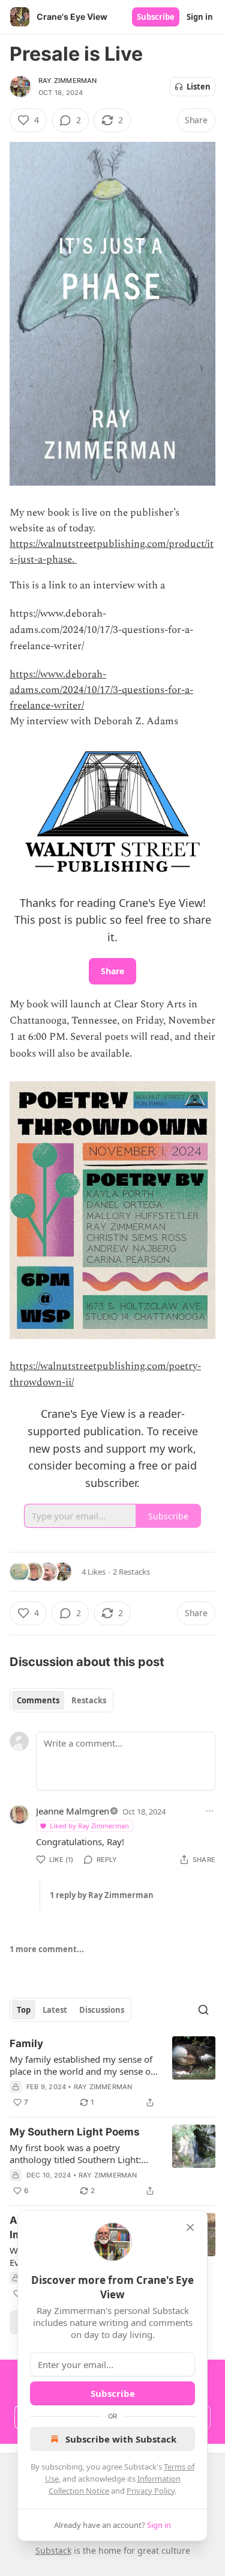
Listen (199, 87)
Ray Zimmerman (68, 81)
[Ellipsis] (209, 1811)
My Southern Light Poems (75, 2132)
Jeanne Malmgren (73, 1811)
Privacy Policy (151, 2491)
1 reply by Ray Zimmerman (102, 1895)
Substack (53, 2550)
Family (26, 2043)
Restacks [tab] (89, 1700)
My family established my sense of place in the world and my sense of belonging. (82, 2065)
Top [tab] (24, 2010)
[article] (112, 2073)
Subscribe (156, 17)
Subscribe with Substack (121, 2439)
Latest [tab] (55, 2010)
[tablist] (61, 1700)
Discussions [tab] (102, 2010)
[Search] (203, 2010)
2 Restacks (131, 1572)
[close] (190, 2227)
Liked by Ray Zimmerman (89, 1826)
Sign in (200, 17)
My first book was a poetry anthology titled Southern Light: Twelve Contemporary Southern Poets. (75, 2153)
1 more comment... (47, 1949)
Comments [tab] (38, 1700)
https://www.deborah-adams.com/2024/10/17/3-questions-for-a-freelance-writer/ (101, 690)
